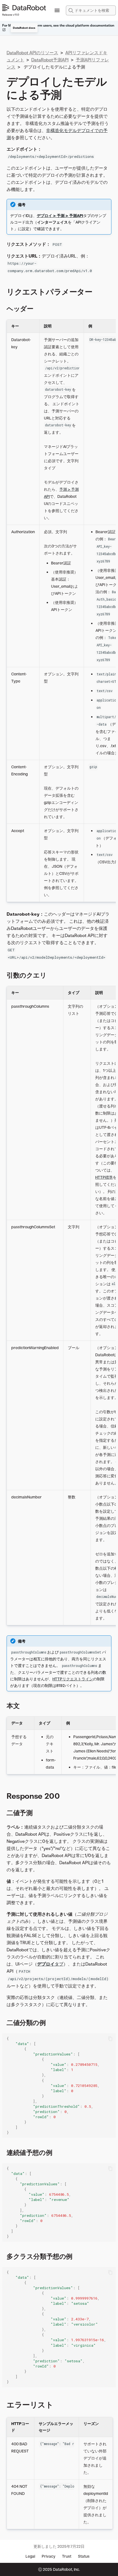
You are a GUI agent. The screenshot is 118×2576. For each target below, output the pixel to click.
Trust (67, 2556)
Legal (30, 2556)
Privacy (49, 2556)
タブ (50, 1964)
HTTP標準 (104, 1177)
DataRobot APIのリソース (32, 53)
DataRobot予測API (50, 60)
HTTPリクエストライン (73, 1679)
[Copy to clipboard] (110, 2039)
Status (84, 2556)
